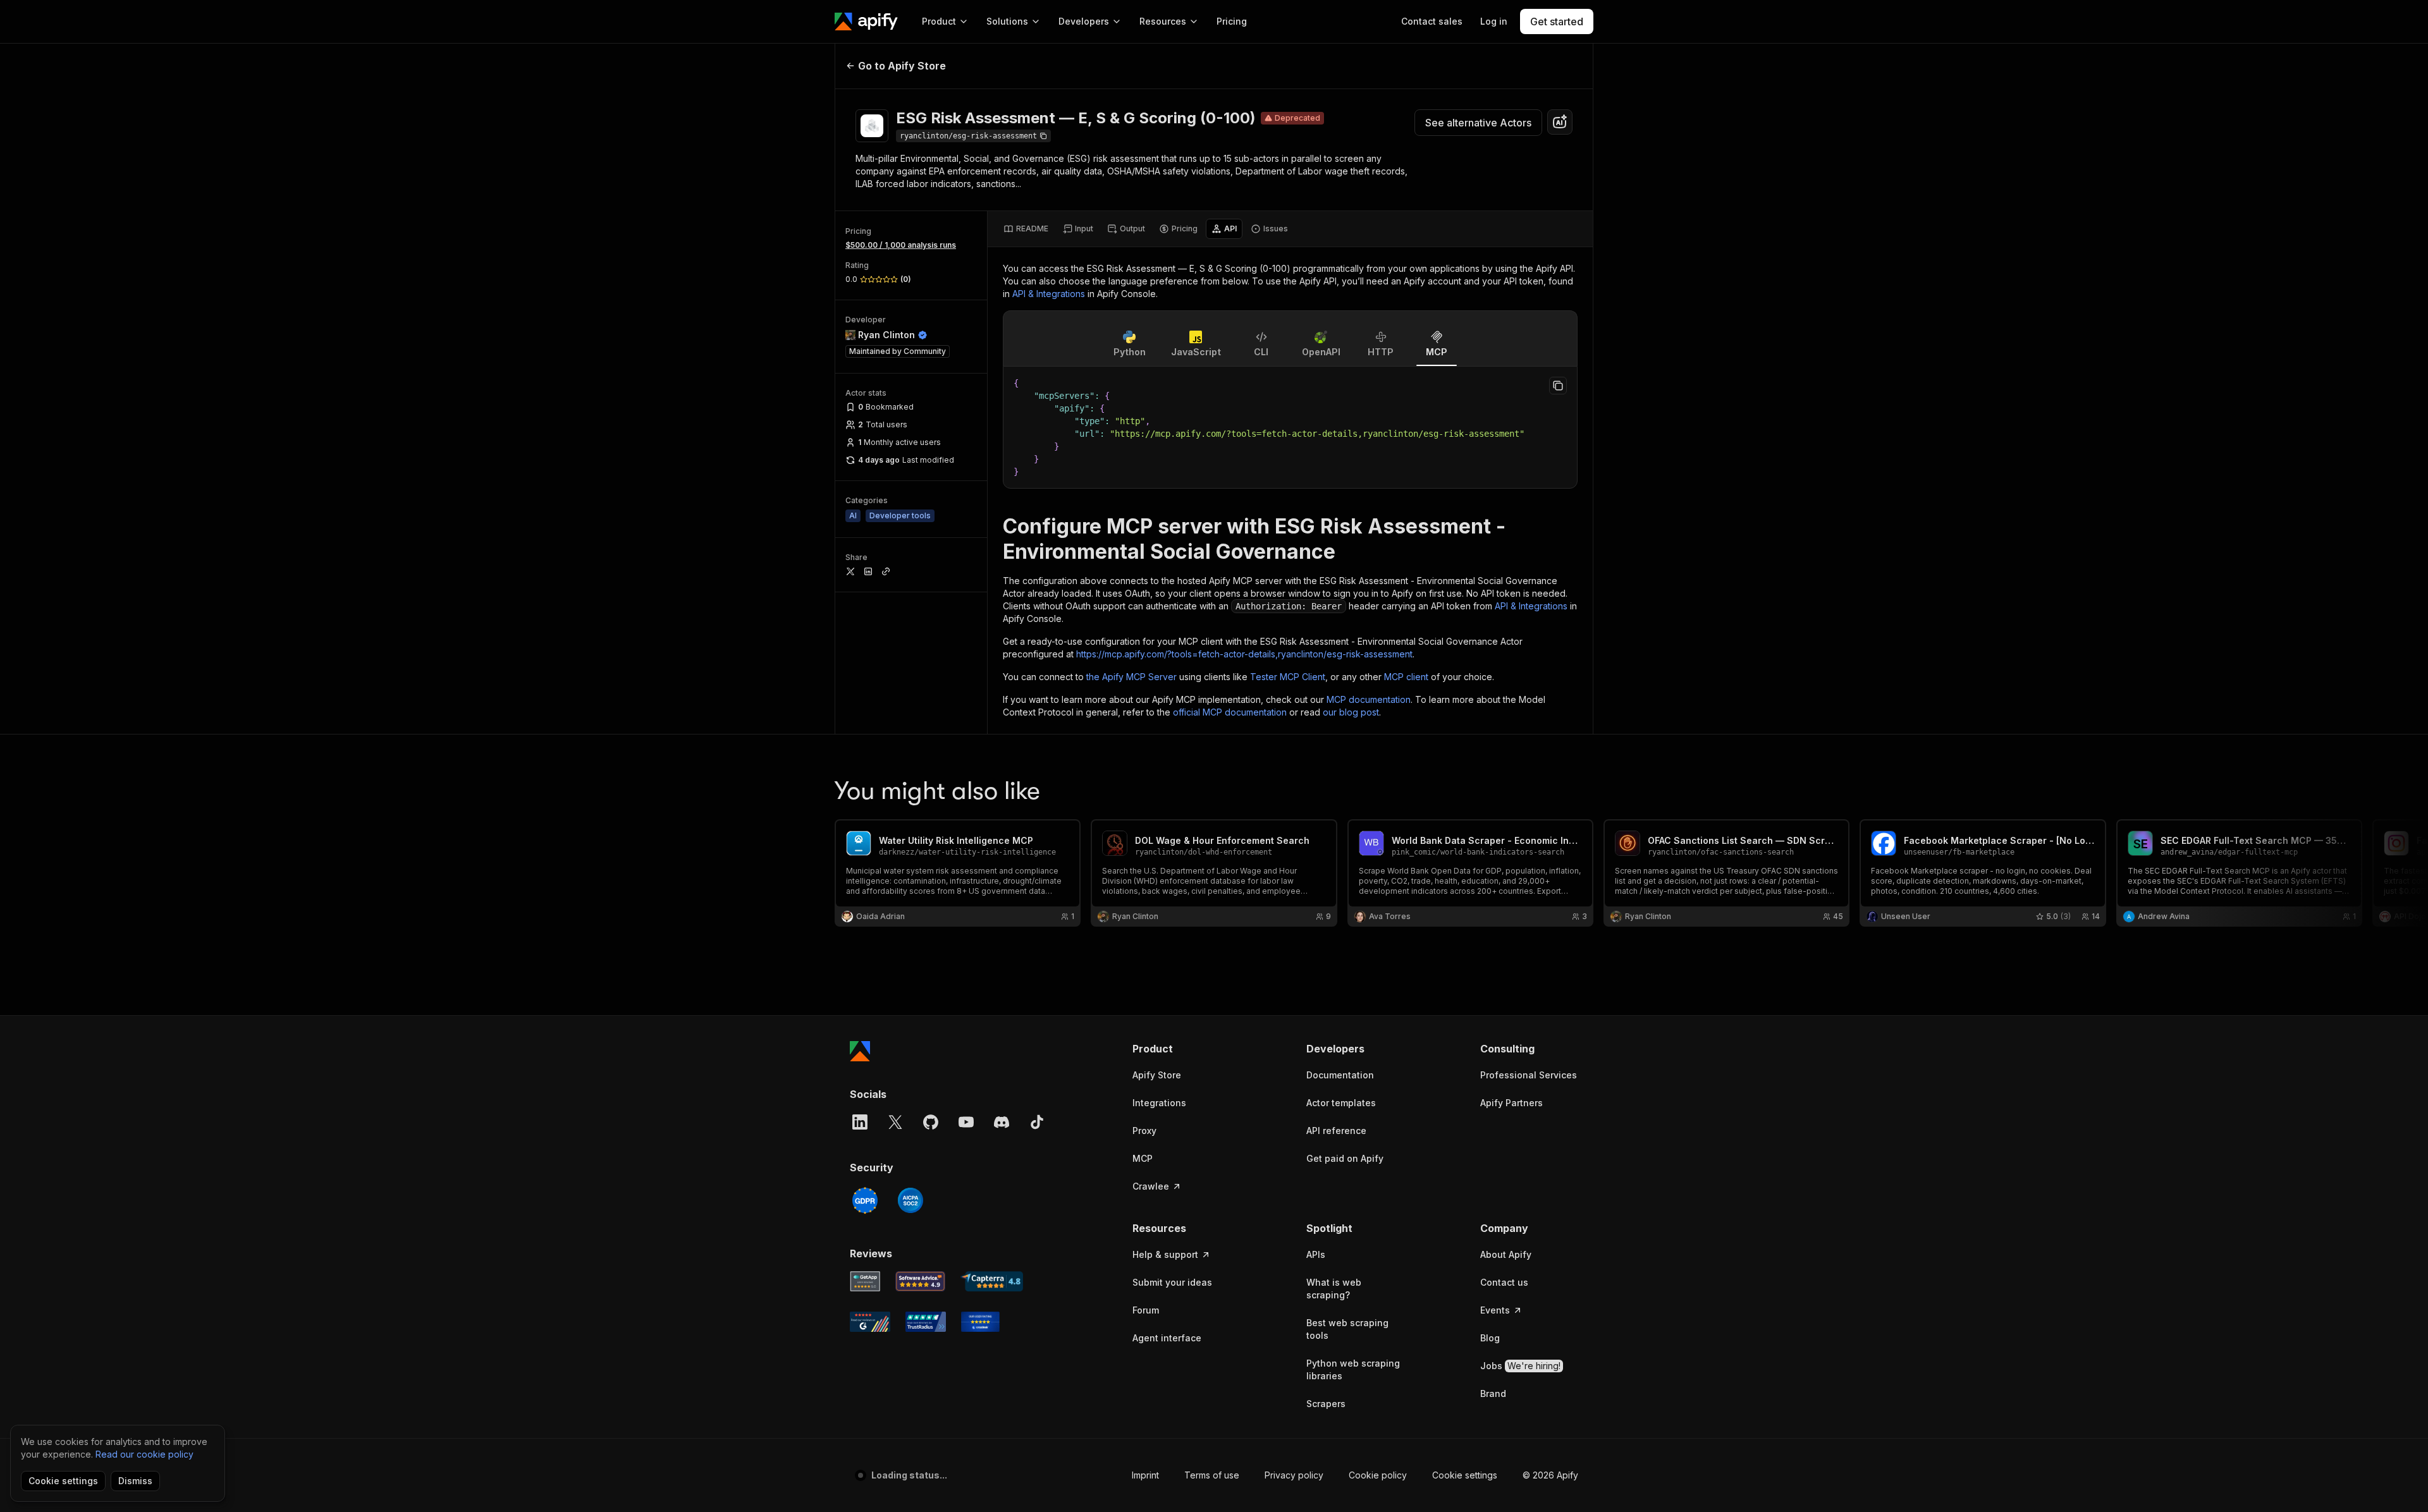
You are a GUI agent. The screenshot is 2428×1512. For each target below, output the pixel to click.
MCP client (1406, 677)
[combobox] (1560, 122)
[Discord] (1002, 1122)
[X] (895, 1122)
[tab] (1026, 229)
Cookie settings (1465, 1475)
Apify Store (1157, 1075)
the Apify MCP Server (1131, 677)
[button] (1181, 1049)
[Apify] (866, 21)
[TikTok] (1037, 1122)
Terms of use (1212, 1475)
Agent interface (1167, 1338)
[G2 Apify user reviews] (870, 1322)
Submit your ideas (1172, 1282)
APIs (1316, 1254)
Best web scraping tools (1347, 1329)
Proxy (1144, 1131)
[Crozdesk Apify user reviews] (980, 1322)
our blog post (1351, 712)
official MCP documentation (1230, 712)
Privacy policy (1294, 1475)
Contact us (1504, 1282)
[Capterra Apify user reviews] (992, 1281)
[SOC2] (910, 1200)
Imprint (1145, 1475)
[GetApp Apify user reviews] (865, 1281)
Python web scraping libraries (1353, 1369)
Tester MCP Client (1288, 677)
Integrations (1159, 1103)
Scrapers (1326, 1404)
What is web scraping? (1334, 1289)
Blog (1490, 1338)
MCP (1143, 1158)
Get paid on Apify (1345, 1158)
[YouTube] (966, 1122)
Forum (1146, 1310)
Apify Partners (1511, 1103)
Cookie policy (1378, 1475)
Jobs (1520, 1366)
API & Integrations (1049, 294)
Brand (1493, 1393)
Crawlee (1151, 1186)
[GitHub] (931, 1122)
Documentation (1340, 1075)
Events (1495, 1310)
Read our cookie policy (144, 1454)
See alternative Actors (1478, 123)
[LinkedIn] (860, 1122)
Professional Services (1529, 1075)
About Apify (1506, 1254)
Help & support (1165, 1254)
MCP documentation (1369, 699)
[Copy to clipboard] (1558, 386)
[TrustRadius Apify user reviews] (926, 1322)
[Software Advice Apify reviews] (921, 1281)
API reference (1336, 1131)
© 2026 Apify (1550, 1475)
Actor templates (1341, 1103)
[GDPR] (865, 1200)
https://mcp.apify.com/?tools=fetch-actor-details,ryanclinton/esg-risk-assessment (1244, 654)
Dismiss (135, 1481)
